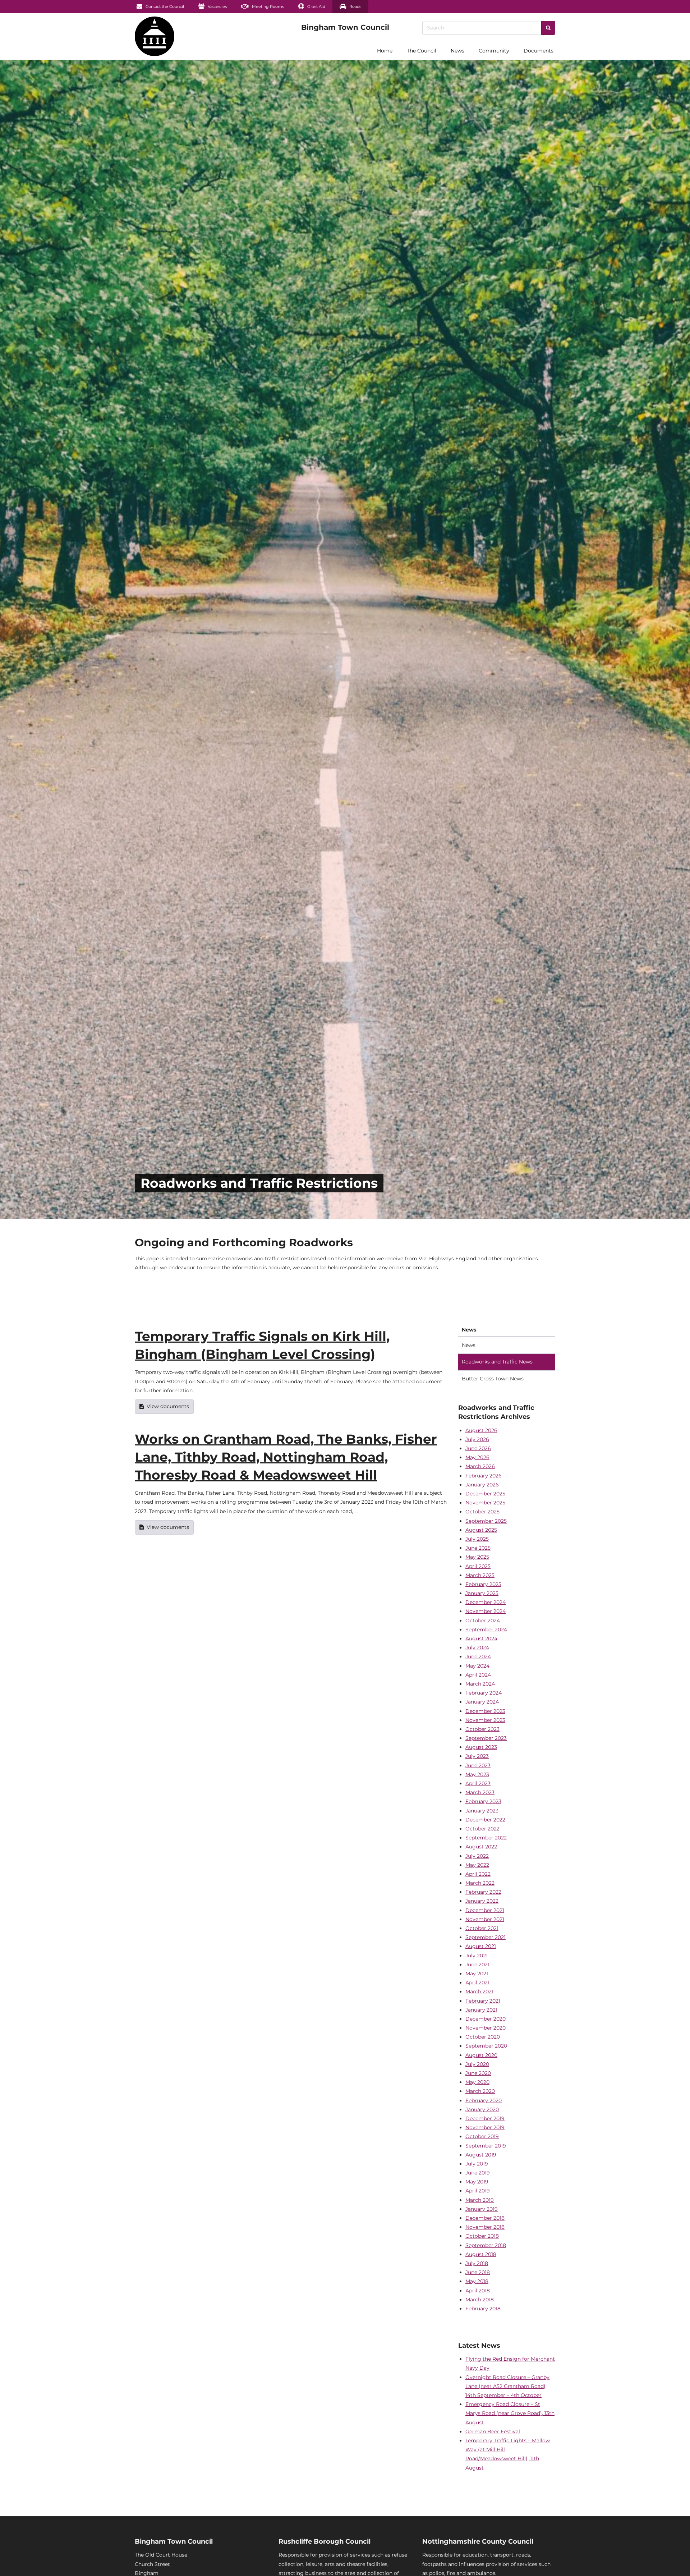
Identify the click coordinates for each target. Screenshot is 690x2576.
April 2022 (478, 1874)
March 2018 (480, 2300)
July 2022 (477, 1856)
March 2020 (480, 2091)
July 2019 (477, 2164)
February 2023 (483, 1801)
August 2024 (481, 1638)
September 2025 (486, 1521)
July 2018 (477, 2263)
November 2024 (486, 1611)
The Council (422, 51)
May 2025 (477, 1557)
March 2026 (480, 1466)
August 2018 (481, 2254)
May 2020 (477, 2082)
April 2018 (478, 2291)
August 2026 (481, 1430)
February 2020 (484, 2100)
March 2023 (480, 1792)
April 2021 (477, 1983)
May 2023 (477, 1774)
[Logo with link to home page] (155, 36)
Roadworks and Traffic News (497, 1362)
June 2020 (478, 2073)
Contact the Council (164, 6)
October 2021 (482, 1928)
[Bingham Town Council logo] (345, 27)
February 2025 (483, 1584)
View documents (168, 1406)
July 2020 (477, 2064)
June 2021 (477, 1965)
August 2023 (481, 1747)
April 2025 (478, 1566)
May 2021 (477, 1974)
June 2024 (478, 1656)
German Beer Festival (493, 2431)
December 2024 (486, 1602)
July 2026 (477, 1439)
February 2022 (483, 1892)
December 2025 (485, 1494)
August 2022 (481, 1847)
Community (494, 51)
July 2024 (477, 1647)
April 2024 (478, 1675)
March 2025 (480, 1575)
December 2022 (485, 1820)
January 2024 (482, 1702)
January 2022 (482, 1901)
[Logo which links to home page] (114, 51)
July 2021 (477, 1956)
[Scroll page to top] (676, 2562)
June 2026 (478, 1448)
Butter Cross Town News (493, 1379)
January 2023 (482, 1811)
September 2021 (486, 1937)
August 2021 (481, 1946)
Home (385, 51)
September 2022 (486, 1838)
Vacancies (217, 6)
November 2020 (486, 2028)
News (457, 51)
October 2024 (483, 1621)
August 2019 (481, 2155)
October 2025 (482, 1512)
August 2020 (481, 2055)
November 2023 (485, 1720)
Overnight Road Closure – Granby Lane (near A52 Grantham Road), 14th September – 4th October (507, 2386)
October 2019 (482, 2136)
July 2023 (477, 1756)
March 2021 (479, 1991)
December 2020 (486, 2019)
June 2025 (478, 1548)
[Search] (548, 28)
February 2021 (483, 2001)
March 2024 (480, 1684)
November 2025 (485, 1503)
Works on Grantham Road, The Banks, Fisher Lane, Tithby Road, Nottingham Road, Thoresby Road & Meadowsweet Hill (286, 1457)
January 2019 (482, 2209)
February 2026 (484, 1476)
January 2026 (482, 1485)
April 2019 (478, 2191)
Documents (539, 51)
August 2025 (481, 1530)
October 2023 (482, 1729)
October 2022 (482, 1829)
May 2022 (477, 1865)
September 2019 (486, 2146)
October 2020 (483, 2037)
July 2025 (477, 1539)
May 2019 (477, 2182)
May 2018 (477, 2281)
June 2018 (478, 2272)
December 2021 (485, 1910)
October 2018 (482, 2236)
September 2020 (486, 2046)
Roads (355, 6)
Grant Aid (316, 6)
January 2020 (482, 2109)
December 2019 (485, 2118)
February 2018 (483, 2309)
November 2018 (485, 2227)
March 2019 (480, 2200)
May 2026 (477, 1457)
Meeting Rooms (267, 6)
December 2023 (485, 1711)
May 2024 (477, 1666)
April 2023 (478, 1783)
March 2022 (480, 1883)
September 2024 (486, 1630)
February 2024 (484, 1693)
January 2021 (481, 2010)
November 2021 (485, 1919)
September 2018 (486, 2245)
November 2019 (485, 2127)
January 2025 (482, 1593)
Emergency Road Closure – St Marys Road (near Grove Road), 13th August (510, 2413)
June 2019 (478, 2173)
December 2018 (485, 2218)
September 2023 (486, 1738)
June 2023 (478, 1765)
